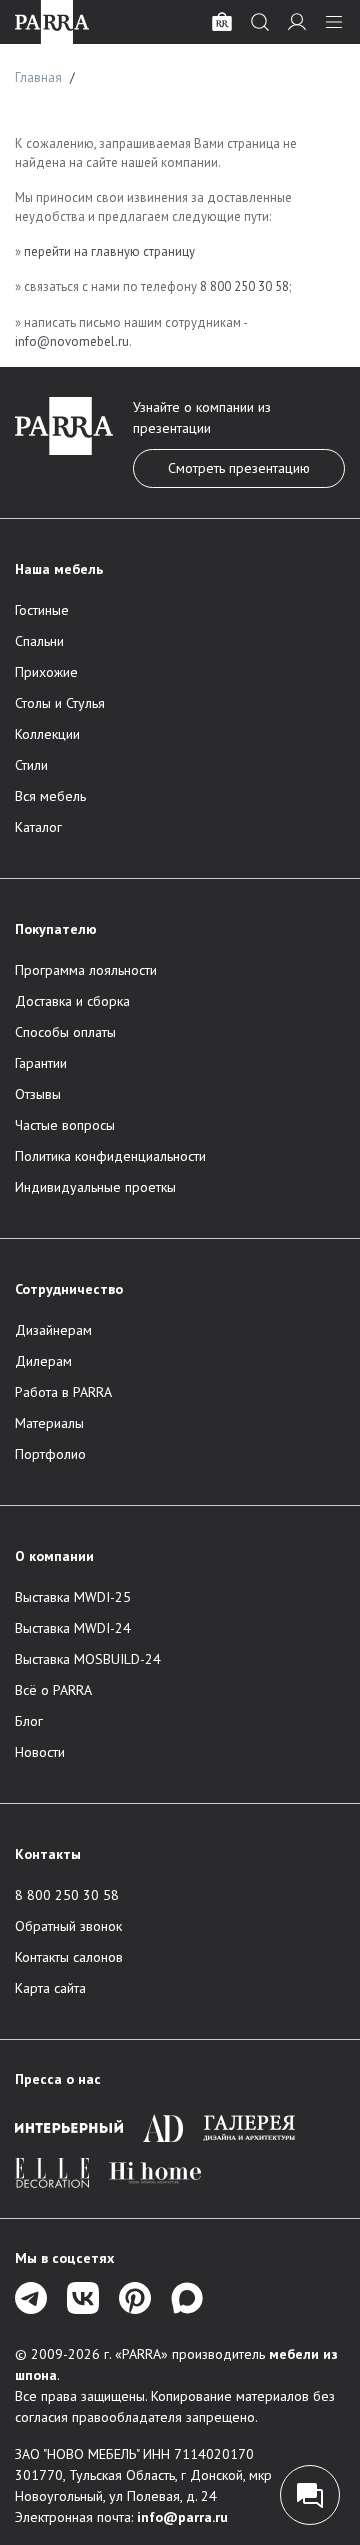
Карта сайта (50, 1988)
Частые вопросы (65, 1125)
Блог (29, 1721)
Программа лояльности (86, 970)
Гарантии (41, 1063)
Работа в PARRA (63, 1392)
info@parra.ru (182, 2517)
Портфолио (50, 1454)
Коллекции (47, 734)
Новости (40, 1752)
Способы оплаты (65, 1032)
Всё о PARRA (53, 1690)
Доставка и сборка (72, 1001)
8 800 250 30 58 (244, 286)
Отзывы (38, 1094)
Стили (31, 765)
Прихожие (46, 672)
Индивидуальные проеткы (95, 1187)
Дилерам (43, 1361)
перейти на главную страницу (109, 251)
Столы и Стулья (60, 703)
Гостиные (42, 610)
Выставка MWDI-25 (73, 1597)
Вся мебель (50, 796)
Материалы (49, 1423)
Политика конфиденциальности (110, 1156)
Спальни (39, 641)
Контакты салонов (69, 1957)
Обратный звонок (68, 1926)
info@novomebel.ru (72, 341)
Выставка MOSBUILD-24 (88, 1659)
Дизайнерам (53, 1330)
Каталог (38, 827)
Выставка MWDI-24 (73, 1628)
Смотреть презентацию (239, 468)
